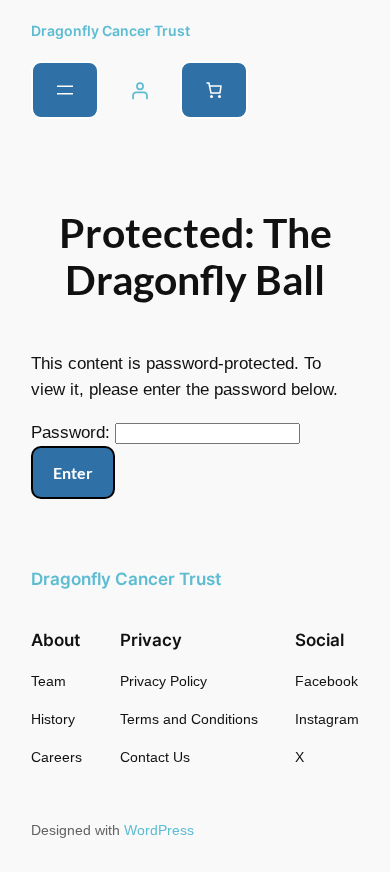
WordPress (159, 830)
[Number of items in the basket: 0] (214, 90)
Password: (73, 432)
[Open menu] (65, 90)
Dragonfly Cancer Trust (110, 30)
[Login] (139, 90)
